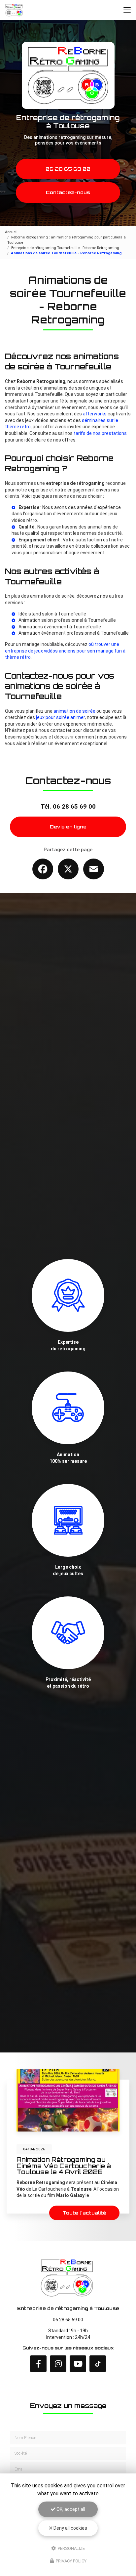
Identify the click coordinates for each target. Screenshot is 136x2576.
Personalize (71, 2548)
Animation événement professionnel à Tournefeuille (74, 633)
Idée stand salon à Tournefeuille (52, 614)
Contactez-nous (68, 192)
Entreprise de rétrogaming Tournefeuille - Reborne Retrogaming (65, 248)
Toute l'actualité (84, 2213)
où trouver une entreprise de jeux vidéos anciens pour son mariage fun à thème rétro (65, 651)
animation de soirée (74, 711)
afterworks (95, 414)
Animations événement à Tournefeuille (60, 627)
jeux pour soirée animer (60, 717)
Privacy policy (71, 2561)
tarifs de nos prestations (100, 433)
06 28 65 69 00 (68, 169)
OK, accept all (70, 2509)
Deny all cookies (70, 2528)
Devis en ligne (68, 827)
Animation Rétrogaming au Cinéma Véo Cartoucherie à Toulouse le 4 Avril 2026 (64, 2166)
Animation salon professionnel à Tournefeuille (67, 620)
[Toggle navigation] (127, 10)
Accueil (11, 232)
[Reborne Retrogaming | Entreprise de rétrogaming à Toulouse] (15, 10)
